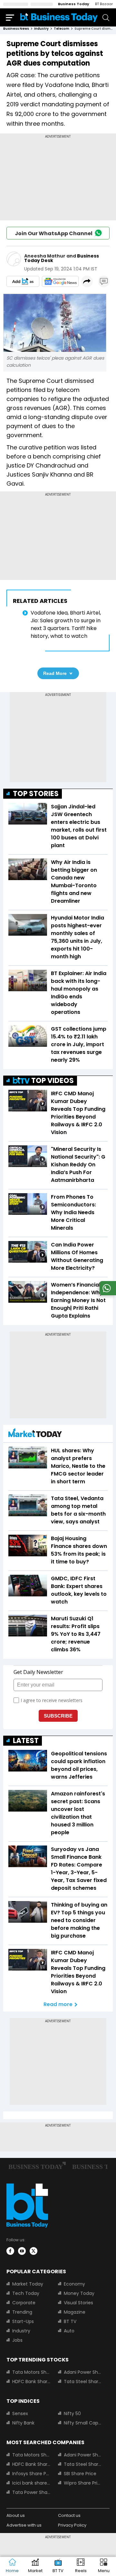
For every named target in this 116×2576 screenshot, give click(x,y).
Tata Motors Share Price (31, 2372)
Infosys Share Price (31, 2474)
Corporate (24, 2303)
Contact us (69, 2515)
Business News (16, 29)
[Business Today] (59, 17)
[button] (104, 2566)
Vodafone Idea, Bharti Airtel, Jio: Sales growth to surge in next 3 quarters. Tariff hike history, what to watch (66, 624)
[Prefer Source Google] (23, 281)
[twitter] (34, 2251)
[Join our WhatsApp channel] (107, 1293)
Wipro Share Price (83, 2483)
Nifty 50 (72, 2413)
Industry (21, 2331)
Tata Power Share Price (31, 2492)
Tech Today (26, 2293)
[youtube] (22, 2251)
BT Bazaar (104, 4)
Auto (69, 2331)
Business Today (74, 4)
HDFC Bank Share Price (31, 2381)
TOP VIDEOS (53, 1081)
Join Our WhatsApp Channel (54, 233)
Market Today (28, 2284)
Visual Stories (78, 2303)
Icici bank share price (31, 2483)
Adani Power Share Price (83, 2372)
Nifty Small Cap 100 (83, 2423)
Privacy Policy (72, 2525)
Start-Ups (23, 2321)
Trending (22, 2312)
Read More (55, 673)
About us (16, 2515)
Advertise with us (24, 2525)
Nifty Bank (23, 2423)
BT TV (70, 2321)
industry (41, 29)
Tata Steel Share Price (83, 2381)
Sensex (20, 2413)
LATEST (26, 1741)
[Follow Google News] (60, 281)
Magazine (75, 2312)
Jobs (17, 2340)
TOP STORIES (36, 794)
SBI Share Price (80, 2474)
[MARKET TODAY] (35, 1434)
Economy (74, 2284)
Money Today (79, 2293)
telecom (62, 29)
